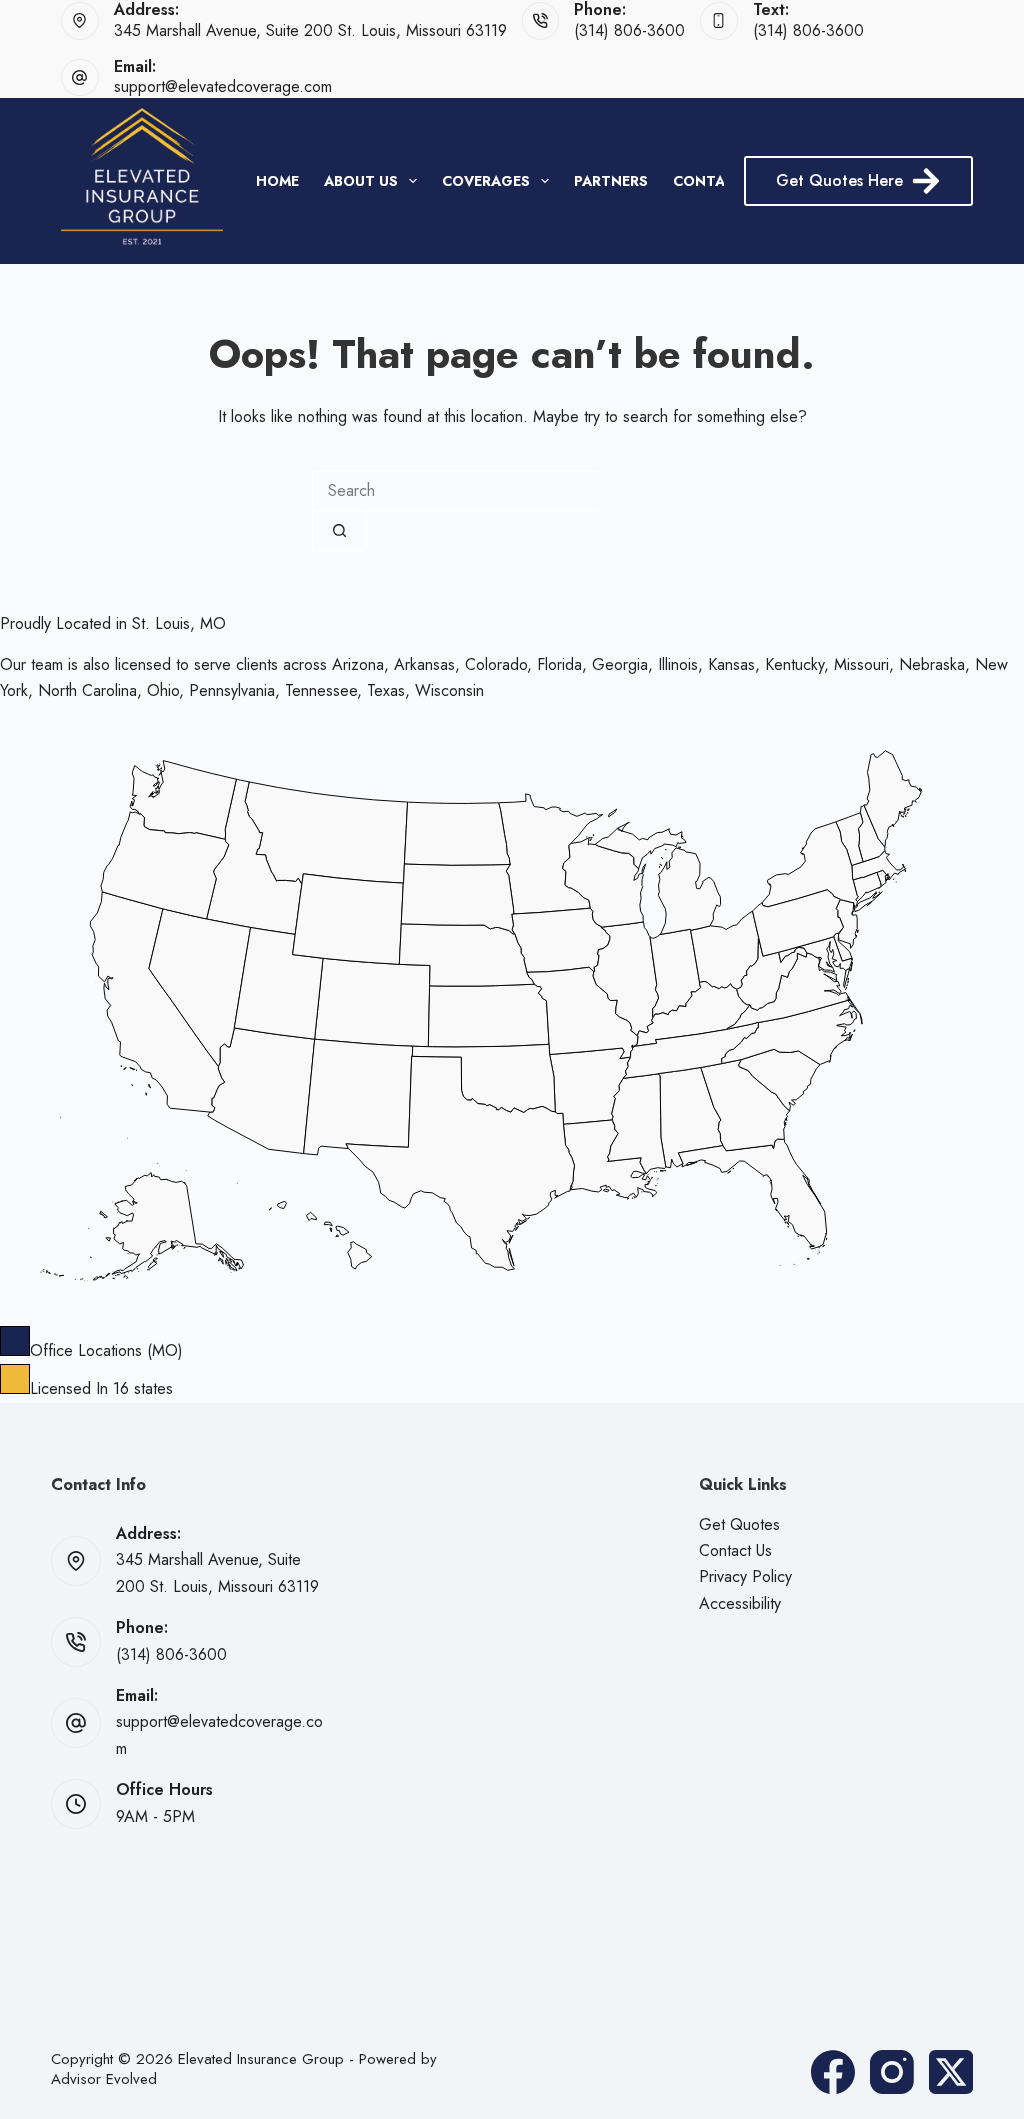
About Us (361, 181)
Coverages (486, 181)
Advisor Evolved (104, 2079)
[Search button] (339, 531)
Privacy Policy (745, 1576)
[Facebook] (833, 2072)
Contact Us (735, 1550)
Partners (611, 181)
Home (277, 181)
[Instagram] (892, 2072)
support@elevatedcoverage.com (223, 86)
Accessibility (740, 1603)
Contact (709, 181)
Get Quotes (739, 1524)
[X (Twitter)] (951, 2072)
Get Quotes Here (839, 180)
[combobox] (455, 491)
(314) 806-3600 (629, 30)
